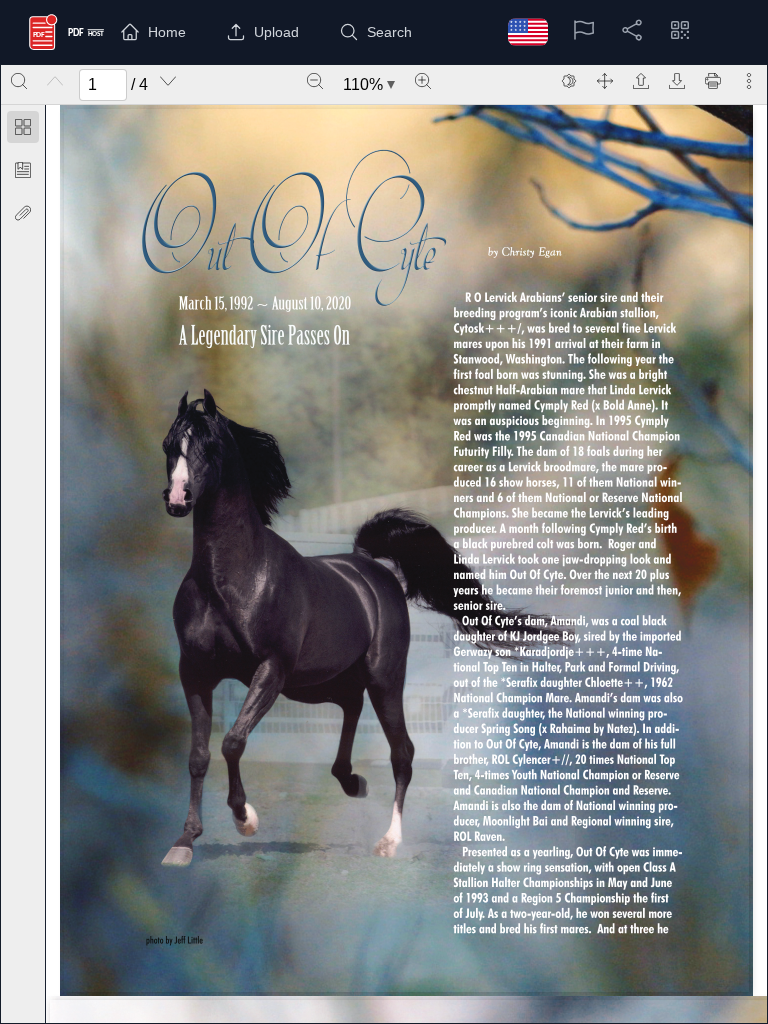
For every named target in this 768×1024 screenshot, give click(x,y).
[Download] (677, 81)
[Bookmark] (23, 170)
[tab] (23, 130)
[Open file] (641, 81)
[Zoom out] (315, 81)
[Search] (19, 81)
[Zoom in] (423, 81)
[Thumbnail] (23, 127)
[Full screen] (605, 81)
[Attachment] (23, 213)
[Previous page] (55, 81)
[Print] (713, 81)
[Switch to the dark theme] (569, 81)
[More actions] (749, 81)
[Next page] (168, 81)
